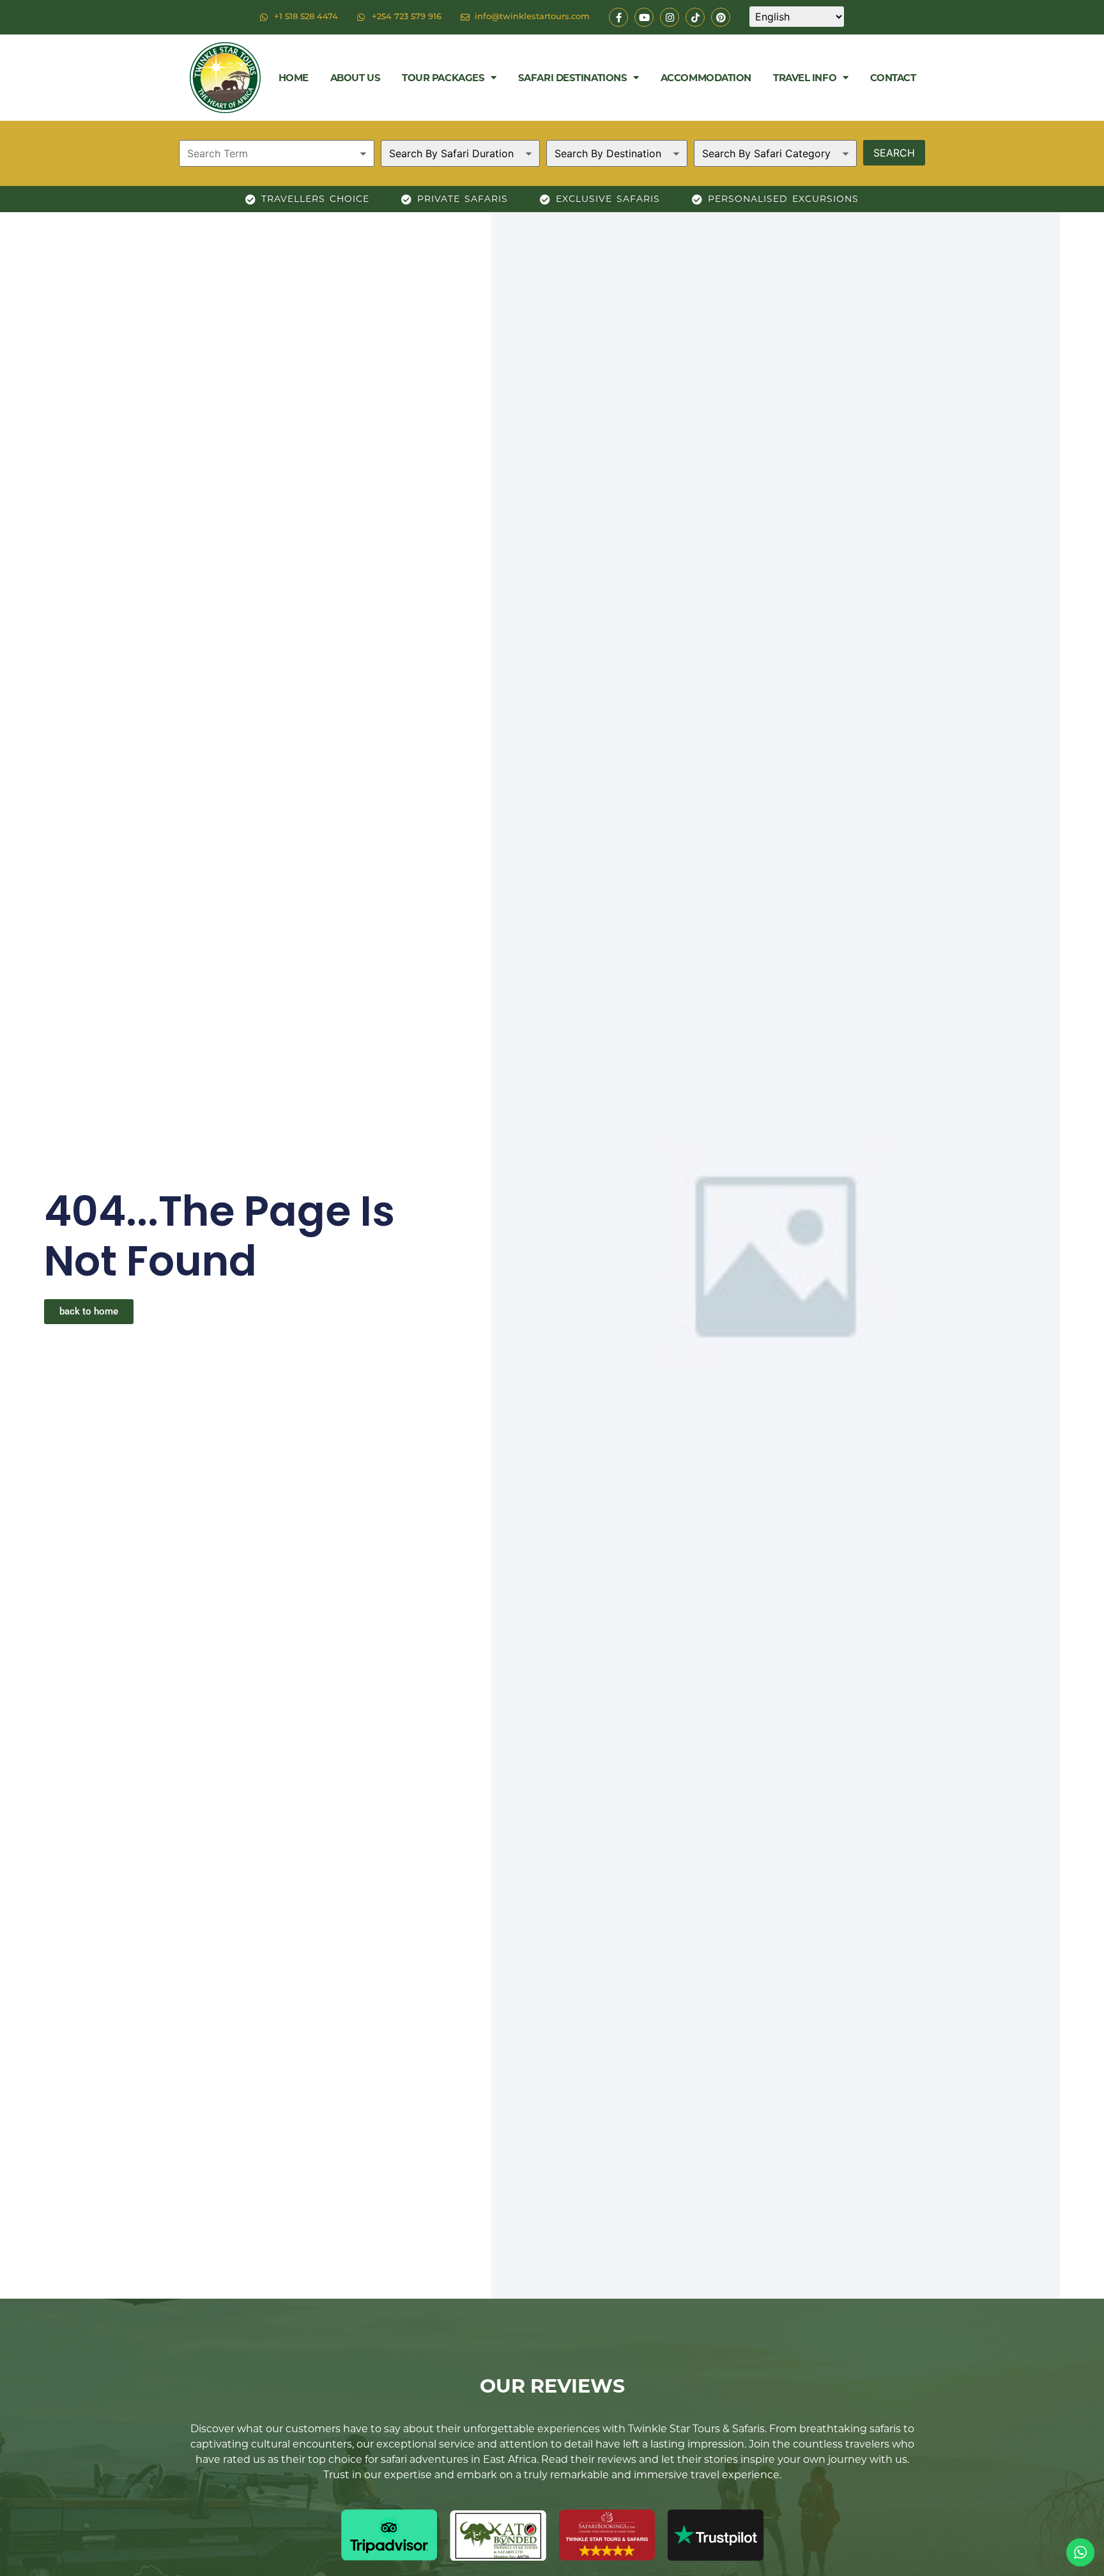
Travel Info (805, 78)
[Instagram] (670, 17)
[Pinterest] (721, 17)
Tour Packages (443, 78)
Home (294, 78)
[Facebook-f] (618, 17)
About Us (355, 78)
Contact (893, 78)
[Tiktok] (695, 17)
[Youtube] (644, 17)
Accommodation (706, 78)
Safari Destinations (572, 78)
